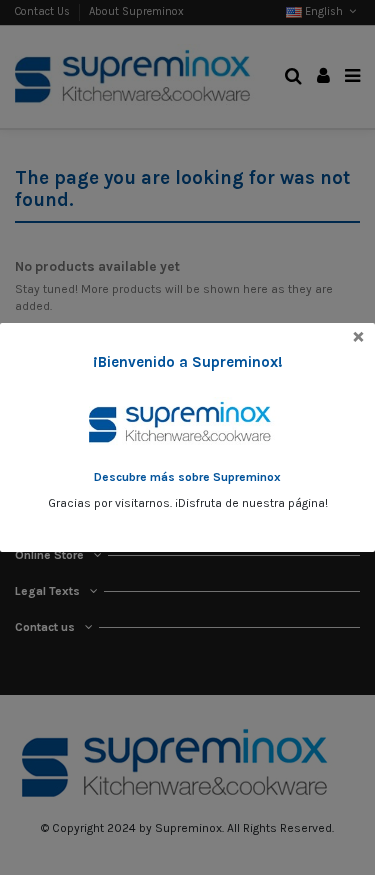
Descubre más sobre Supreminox (187, 477)
